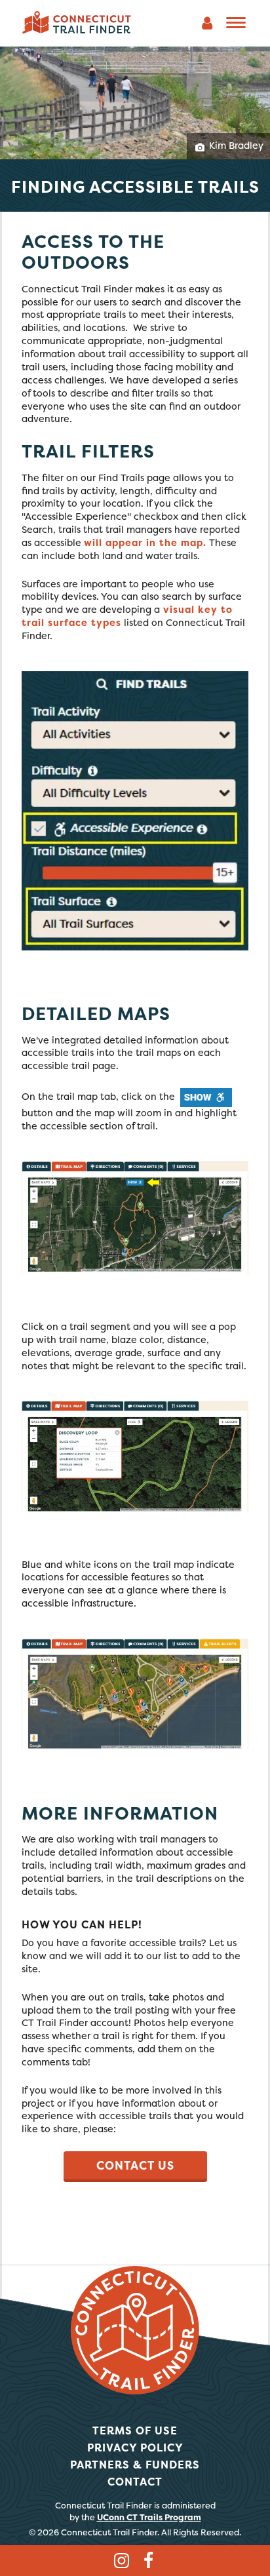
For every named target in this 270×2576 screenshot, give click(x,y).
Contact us (135, 2166)
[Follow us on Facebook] (149, 2562)
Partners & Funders (135, 2465)
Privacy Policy (135, 2448)
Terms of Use (135, 2430)
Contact (135, 2482)
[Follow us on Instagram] (121, 2562)
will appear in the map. (145, 543)
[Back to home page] (77, 22)
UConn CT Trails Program (149, 2517)
